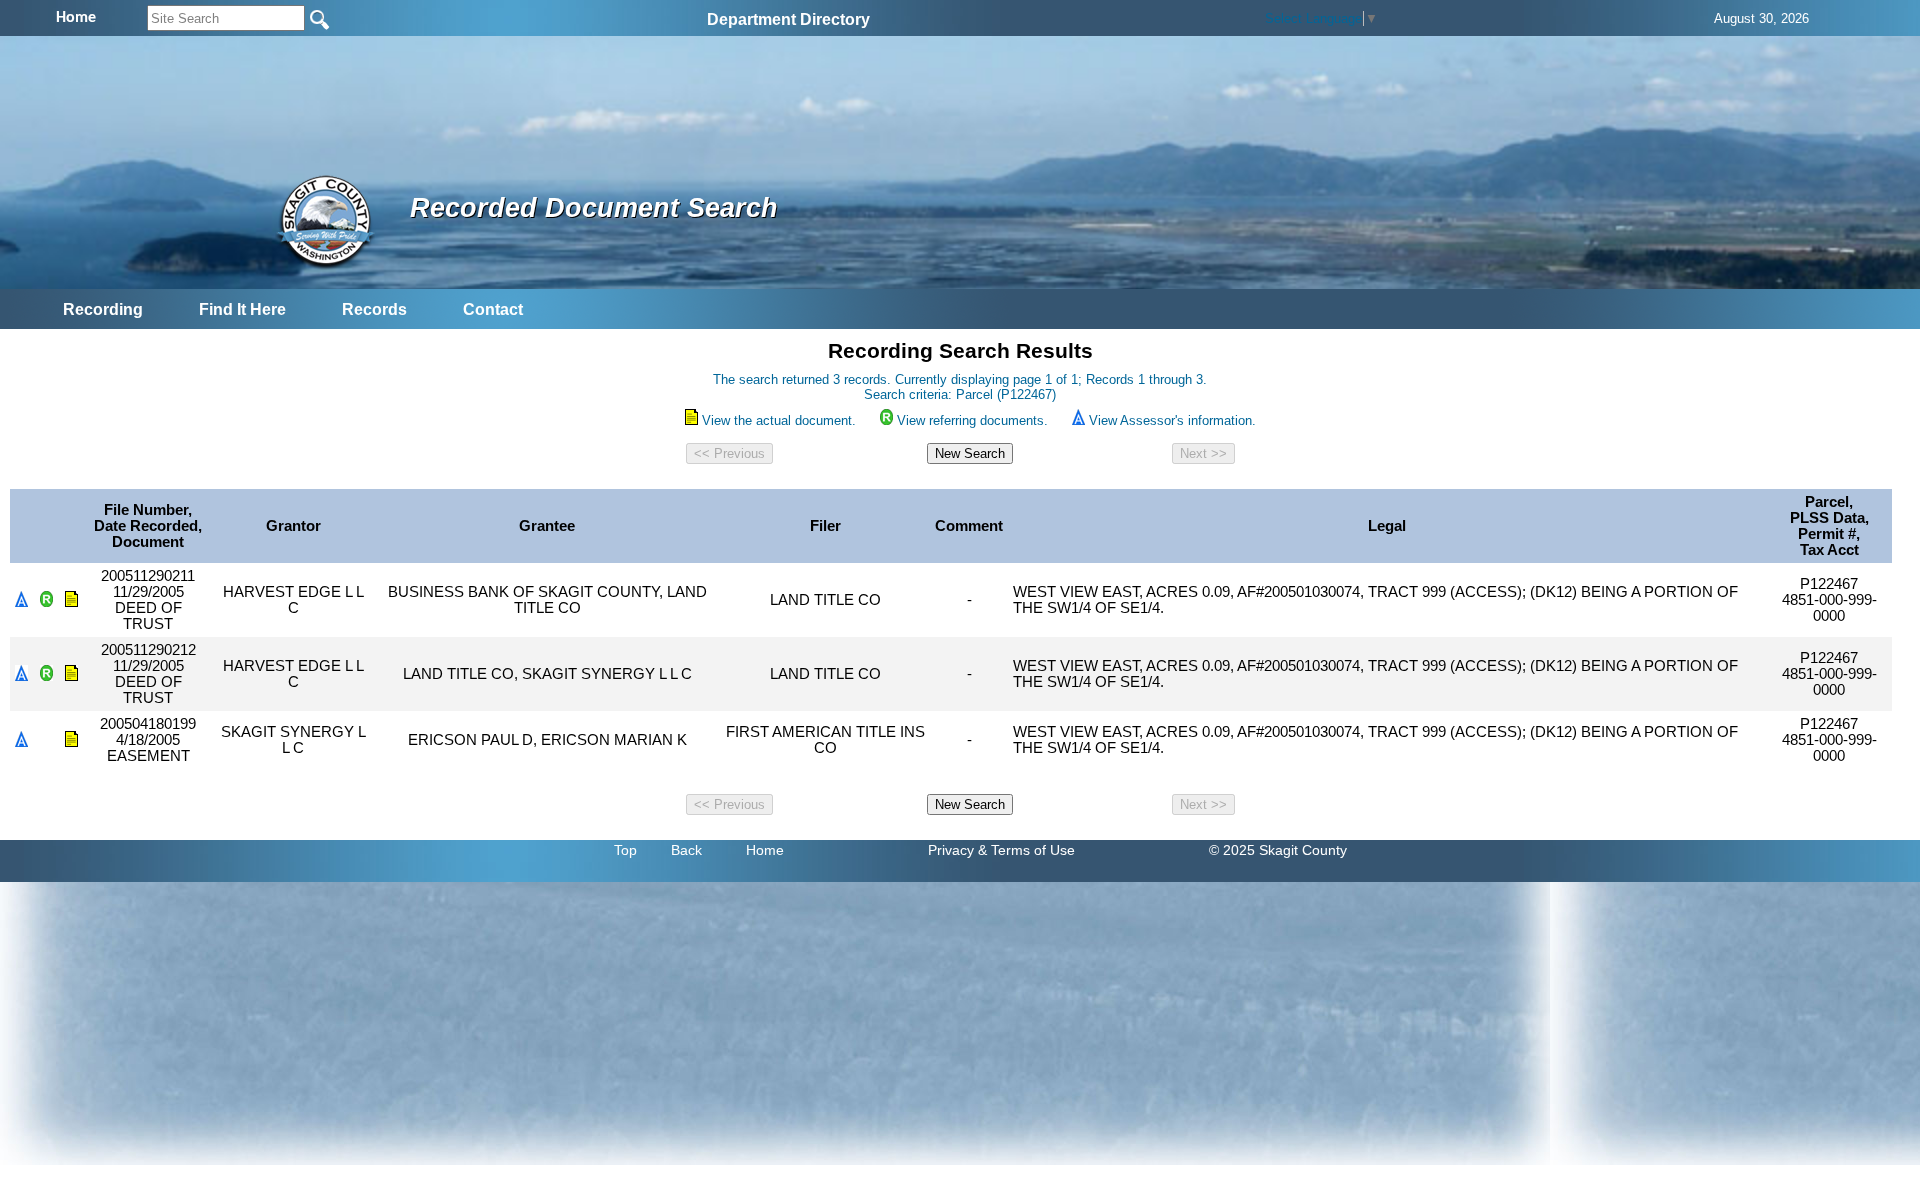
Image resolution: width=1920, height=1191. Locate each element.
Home (765, 850)
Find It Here (242, 309)
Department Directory (788, 19)
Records (374, 309)
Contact (493, 309)
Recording (103, 309)
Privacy (951, 850)
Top (625, 850)
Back (686, 850)
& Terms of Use (1026, 850)
